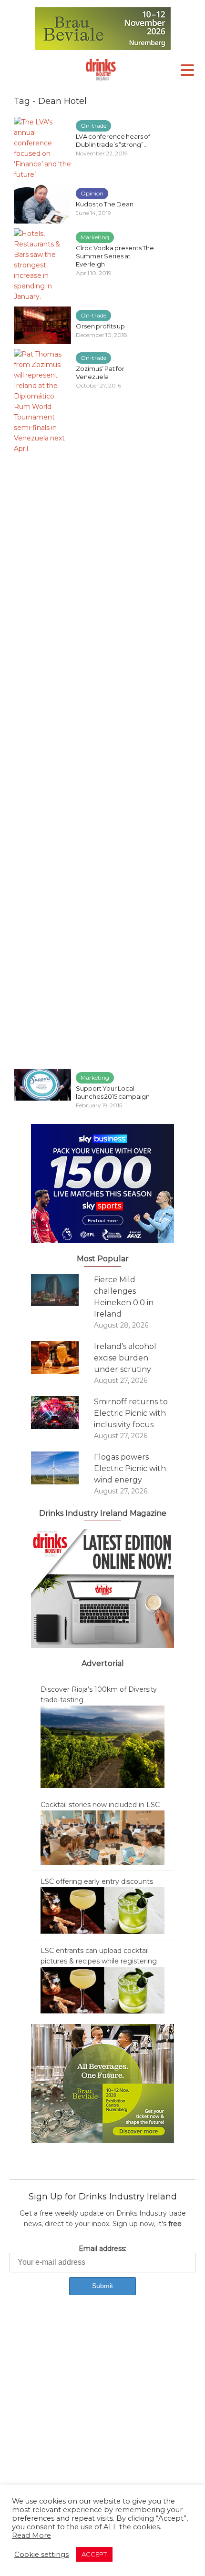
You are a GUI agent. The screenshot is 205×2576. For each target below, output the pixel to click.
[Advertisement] (102, 2419)
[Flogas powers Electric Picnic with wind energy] (62, 1468)
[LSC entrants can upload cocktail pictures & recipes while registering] (102, 1989)
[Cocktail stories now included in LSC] (102, 1837)
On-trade (93, 126)
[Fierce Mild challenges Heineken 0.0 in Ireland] (62, 1290)
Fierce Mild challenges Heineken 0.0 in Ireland (124, 1297)
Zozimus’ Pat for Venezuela (100, 373)
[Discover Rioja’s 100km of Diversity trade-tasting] (102, 1746)
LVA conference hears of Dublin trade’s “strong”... (113, 140)
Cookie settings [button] (41, 2555)
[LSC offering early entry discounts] (102, 1910)
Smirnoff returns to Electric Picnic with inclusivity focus (131, 1413)
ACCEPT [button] (94, 2554)
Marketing (95, 237)
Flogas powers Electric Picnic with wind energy (130, 1468)
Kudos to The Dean (105, 204)
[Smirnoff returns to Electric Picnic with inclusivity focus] (62, 1413)
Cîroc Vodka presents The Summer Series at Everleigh (115, 256)
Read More (31, 2535)
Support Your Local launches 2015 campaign (113, 1092)
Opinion (92, 193)
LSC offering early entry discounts (97, 1881)
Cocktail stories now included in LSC (100, 1805)
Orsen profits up (100, 326)
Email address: (102, 2249)
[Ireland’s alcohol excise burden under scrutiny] (62, 1357)
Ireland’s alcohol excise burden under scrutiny (125, 1358)
